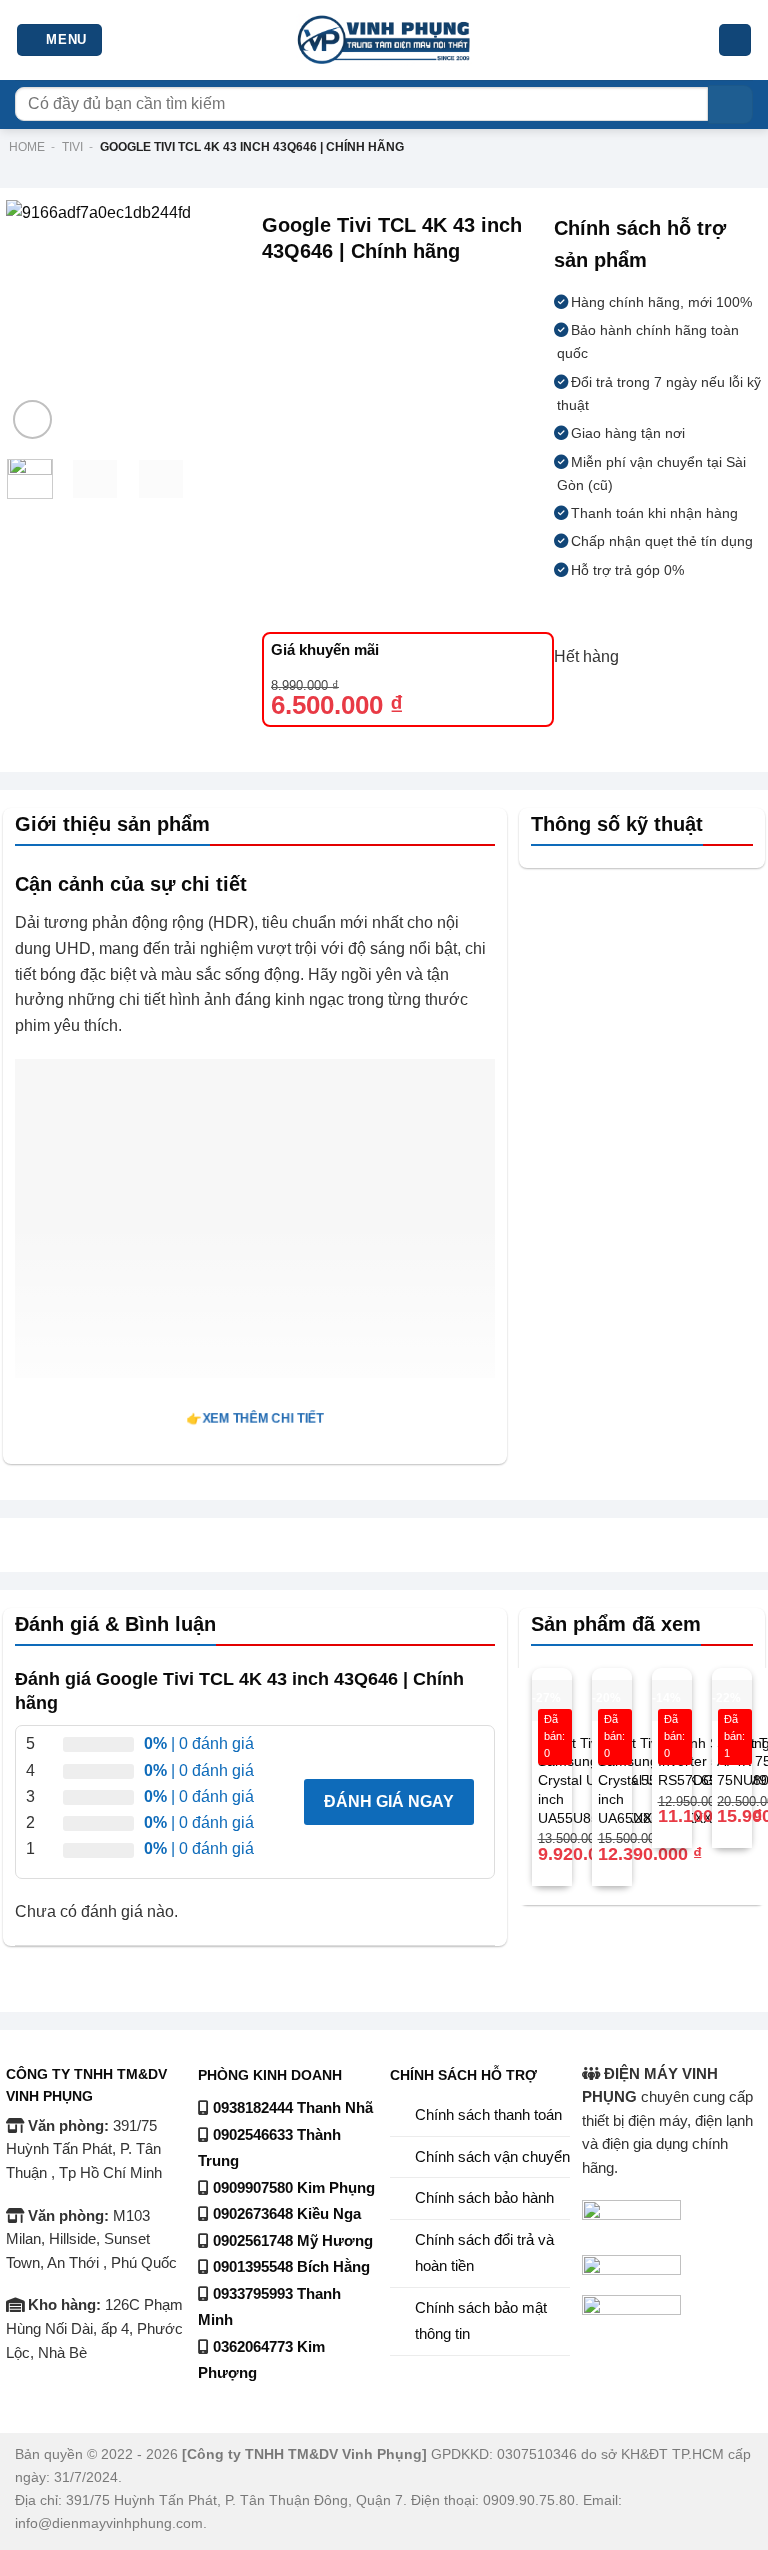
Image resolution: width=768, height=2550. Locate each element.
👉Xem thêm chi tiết (254, 1419)
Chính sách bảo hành (484, 2198)
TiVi (72, 147)
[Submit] (730, 104)
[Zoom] (32, 419)
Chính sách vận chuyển (492, 2157)
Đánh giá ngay (389, 1801)
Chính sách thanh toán (488, 2115)
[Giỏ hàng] (735, 40)
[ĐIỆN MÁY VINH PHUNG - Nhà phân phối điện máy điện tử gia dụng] (384, 40)
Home (27, 147)
